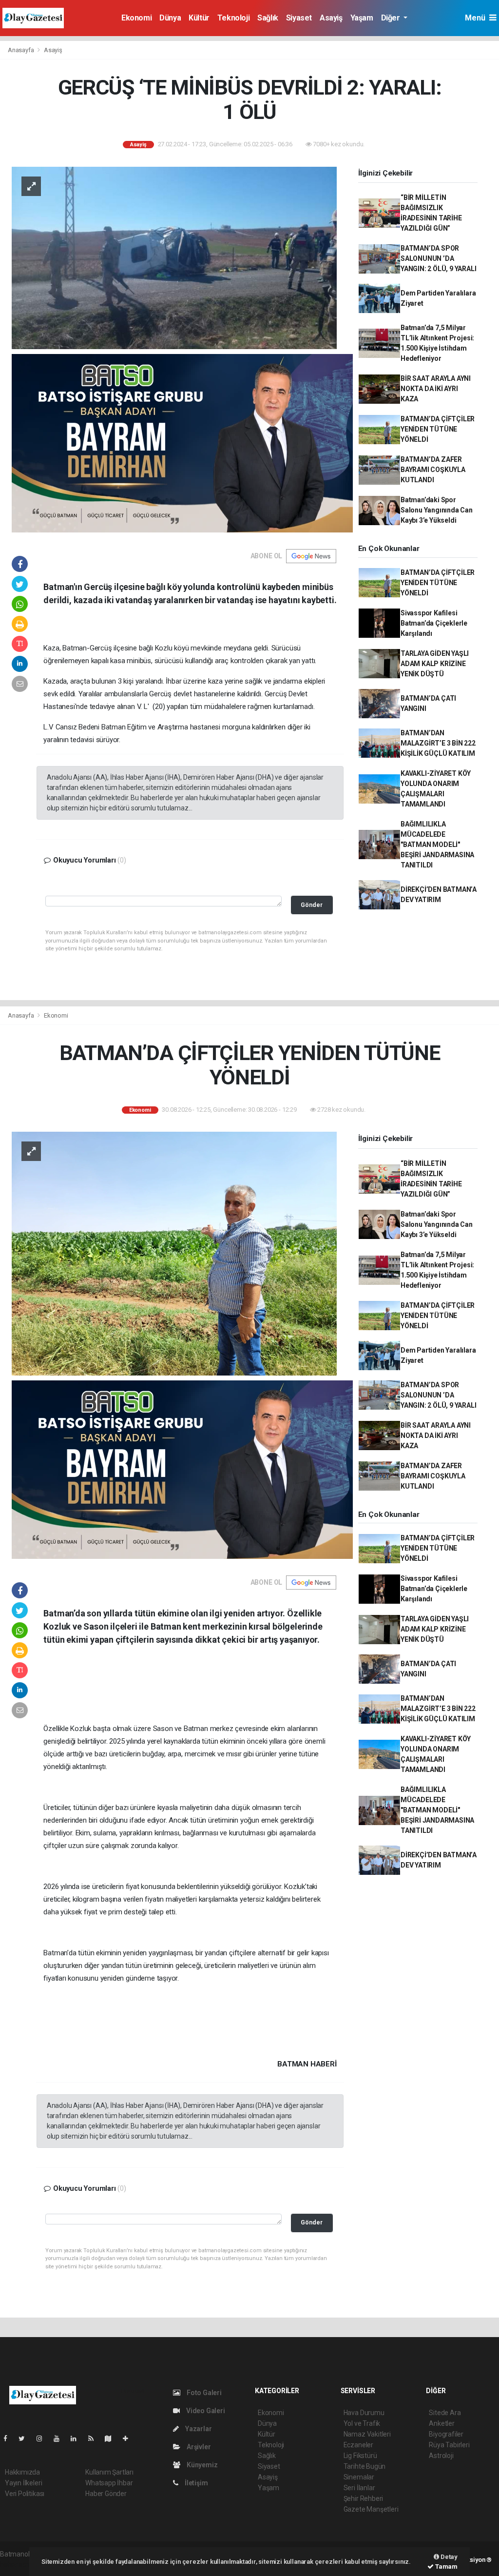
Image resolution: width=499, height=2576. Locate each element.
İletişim (195, 2483)
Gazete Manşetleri (371, 2509)
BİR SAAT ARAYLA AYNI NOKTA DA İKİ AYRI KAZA (436, 389)
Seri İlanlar (359, 2488)
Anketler (441, 2423)
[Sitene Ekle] (129, 2438)
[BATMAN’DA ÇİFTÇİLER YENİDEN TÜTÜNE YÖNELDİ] (174, 1253)
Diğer (392, 18)
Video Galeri (205, 2411)
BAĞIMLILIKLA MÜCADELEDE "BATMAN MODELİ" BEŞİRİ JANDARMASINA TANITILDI (437, 845)
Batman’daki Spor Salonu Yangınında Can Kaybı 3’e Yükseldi (437, 510)
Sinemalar (359, 2477)
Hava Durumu (364, 2413)
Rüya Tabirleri (449, 2445)
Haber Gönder (106, 2494)
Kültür (199, 18)
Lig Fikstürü (360, 2456)
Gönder (312, 905)
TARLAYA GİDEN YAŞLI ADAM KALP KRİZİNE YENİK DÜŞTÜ (435, 664)
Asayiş (331, 18)
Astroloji (441, 2456)
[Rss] (95, 2438)
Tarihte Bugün (365, 2466)
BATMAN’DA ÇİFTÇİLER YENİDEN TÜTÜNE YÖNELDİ (438, 429)
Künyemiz (201, 2465)
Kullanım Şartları (109, 2472)
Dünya (170, 18)
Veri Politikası (25, 2494)
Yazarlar (198, 2429)
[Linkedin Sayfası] (77, 2438)
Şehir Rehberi (364, 2498)
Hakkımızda (22, 2472)
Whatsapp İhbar (109, 2483)
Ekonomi (136, 18)
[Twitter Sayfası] (26, 2438)
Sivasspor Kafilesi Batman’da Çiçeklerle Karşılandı (434, 623)
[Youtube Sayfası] (60, 2438)
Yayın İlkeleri (23, 2483)
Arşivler (198, 2447)
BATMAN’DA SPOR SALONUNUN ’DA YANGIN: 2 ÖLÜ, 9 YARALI (439, 258)
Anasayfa (21, 50)
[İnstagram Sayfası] (43, 2438)
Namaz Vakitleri (367, 2434)
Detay (448, 2557)
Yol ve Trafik (362, 2423)
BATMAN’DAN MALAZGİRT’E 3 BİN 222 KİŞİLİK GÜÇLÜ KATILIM (438, 743)
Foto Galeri (203, 2393)
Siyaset (299, 18)
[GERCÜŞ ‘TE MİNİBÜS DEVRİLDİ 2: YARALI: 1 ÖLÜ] (174, 257)
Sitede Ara (445, 2413)
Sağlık (268, 18)
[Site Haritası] (112, 2438)
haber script (18, 2564)
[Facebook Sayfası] (9, 2438)
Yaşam (362, 18)
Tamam (446, 2566)
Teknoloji (233, 18)
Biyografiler (446, 2434)
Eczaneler (358, 2445)
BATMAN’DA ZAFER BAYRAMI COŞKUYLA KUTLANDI (433, 470)
